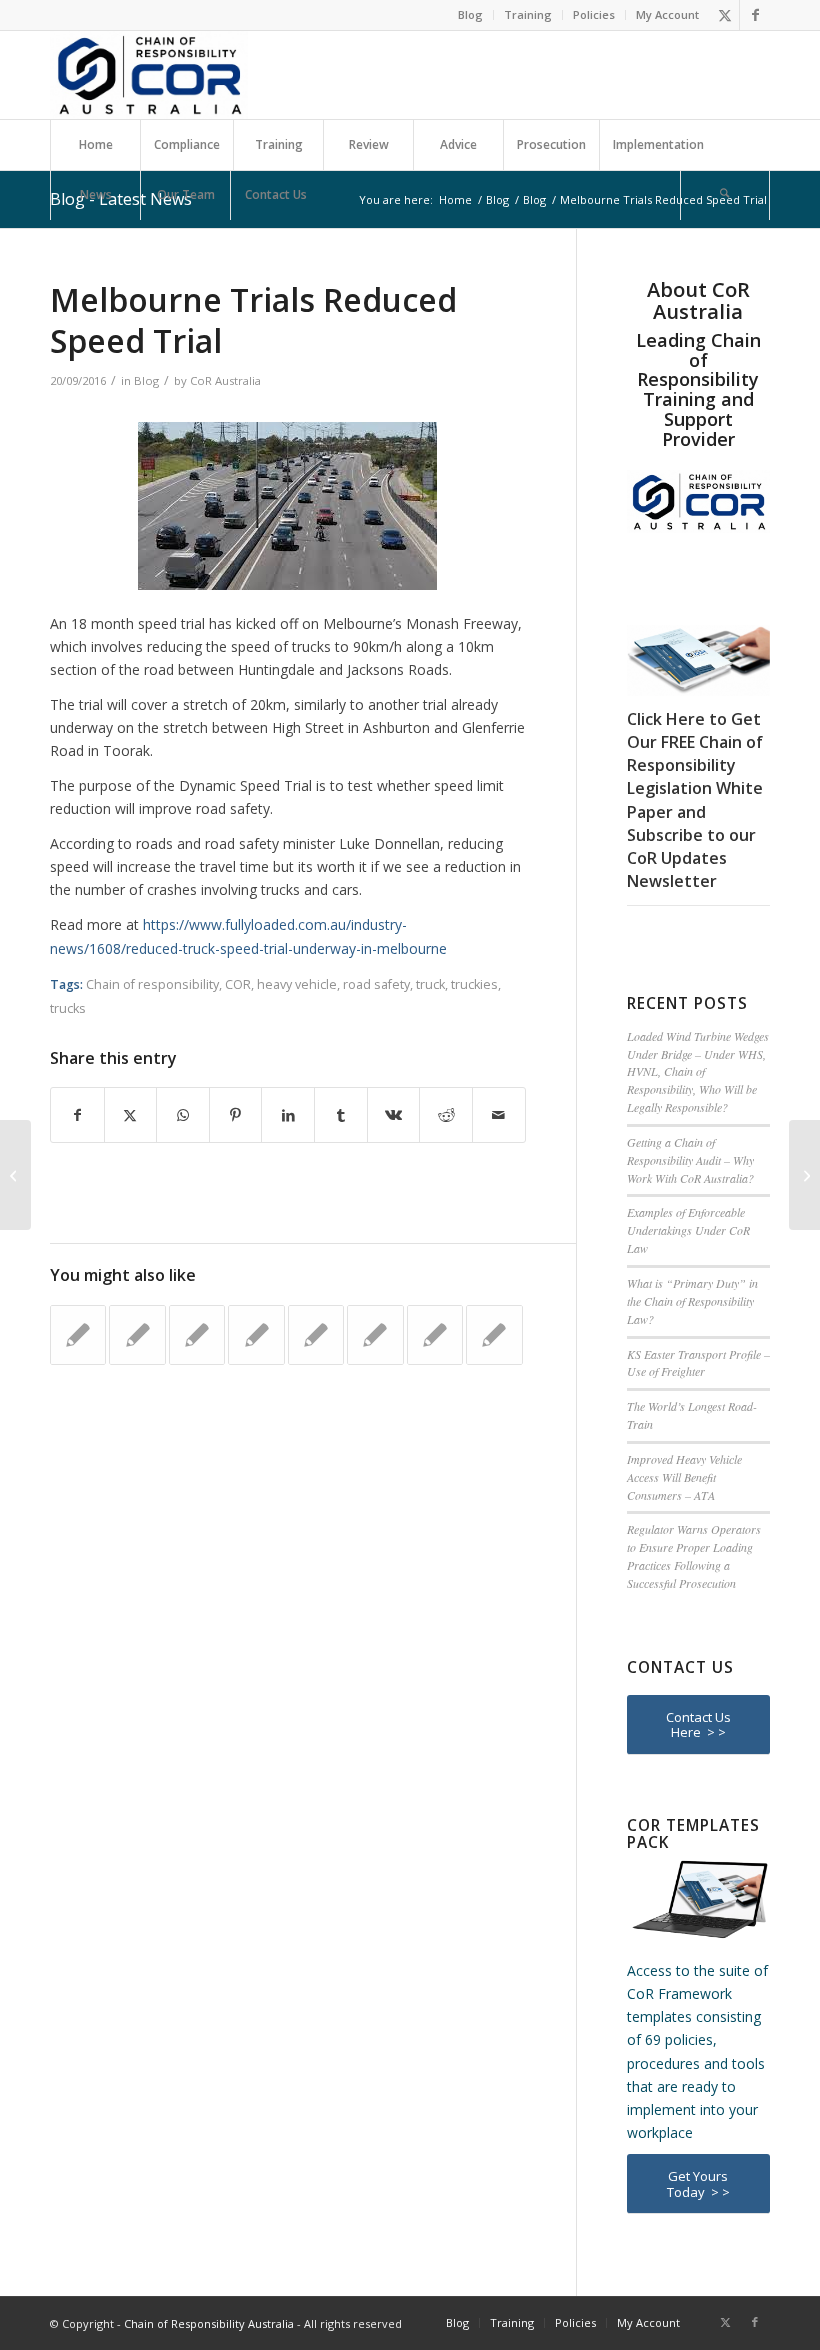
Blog (470, 14)
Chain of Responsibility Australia (209, 2323)
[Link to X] (724, 15)
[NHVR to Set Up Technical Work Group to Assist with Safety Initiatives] (15, 1175)
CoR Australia (225, 380)
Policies (594, 14)
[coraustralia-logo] (149, 75)
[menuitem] (471, 15)
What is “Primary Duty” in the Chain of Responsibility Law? (692, 1301)
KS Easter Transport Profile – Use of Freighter (698, 1363)
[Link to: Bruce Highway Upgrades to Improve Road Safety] (316, 1335)
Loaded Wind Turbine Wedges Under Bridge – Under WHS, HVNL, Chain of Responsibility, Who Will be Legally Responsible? (698, 1071)
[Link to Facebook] (755, 15)
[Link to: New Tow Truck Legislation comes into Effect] (435, 1335)
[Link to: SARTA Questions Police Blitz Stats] (78, 1335)
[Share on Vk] (394, 1115)
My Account (667, 14)
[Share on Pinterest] (236, 1115)
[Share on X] (131, 1115)
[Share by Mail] (499, 1115)
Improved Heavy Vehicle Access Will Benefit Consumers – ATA (684, 1477)
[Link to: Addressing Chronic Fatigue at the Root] (494, 1335)
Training (528, 14)
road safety (376, 984)
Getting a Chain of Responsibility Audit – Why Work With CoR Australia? (690, 1160)
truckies (474, 984)
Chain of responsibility (152, 984)
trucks (68, 1008)
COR (238, 984)
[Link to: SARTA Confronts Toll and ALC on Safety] (197, 1335)
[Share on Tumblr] (341, 1115)
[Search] (725, 195)
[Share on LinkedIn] (288, 1115)
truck (430, 984)
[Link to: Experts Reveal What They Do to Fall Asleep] (375, 1335)
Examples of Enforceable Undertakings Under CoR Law (688, 1230)
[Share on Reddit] (446, 1115)
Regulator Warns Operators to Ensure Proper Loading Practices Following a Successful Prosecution (694, 1556)
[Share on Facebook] (77, 1115)
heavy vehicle (297, 984)
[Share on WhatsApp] (183, 1115)
